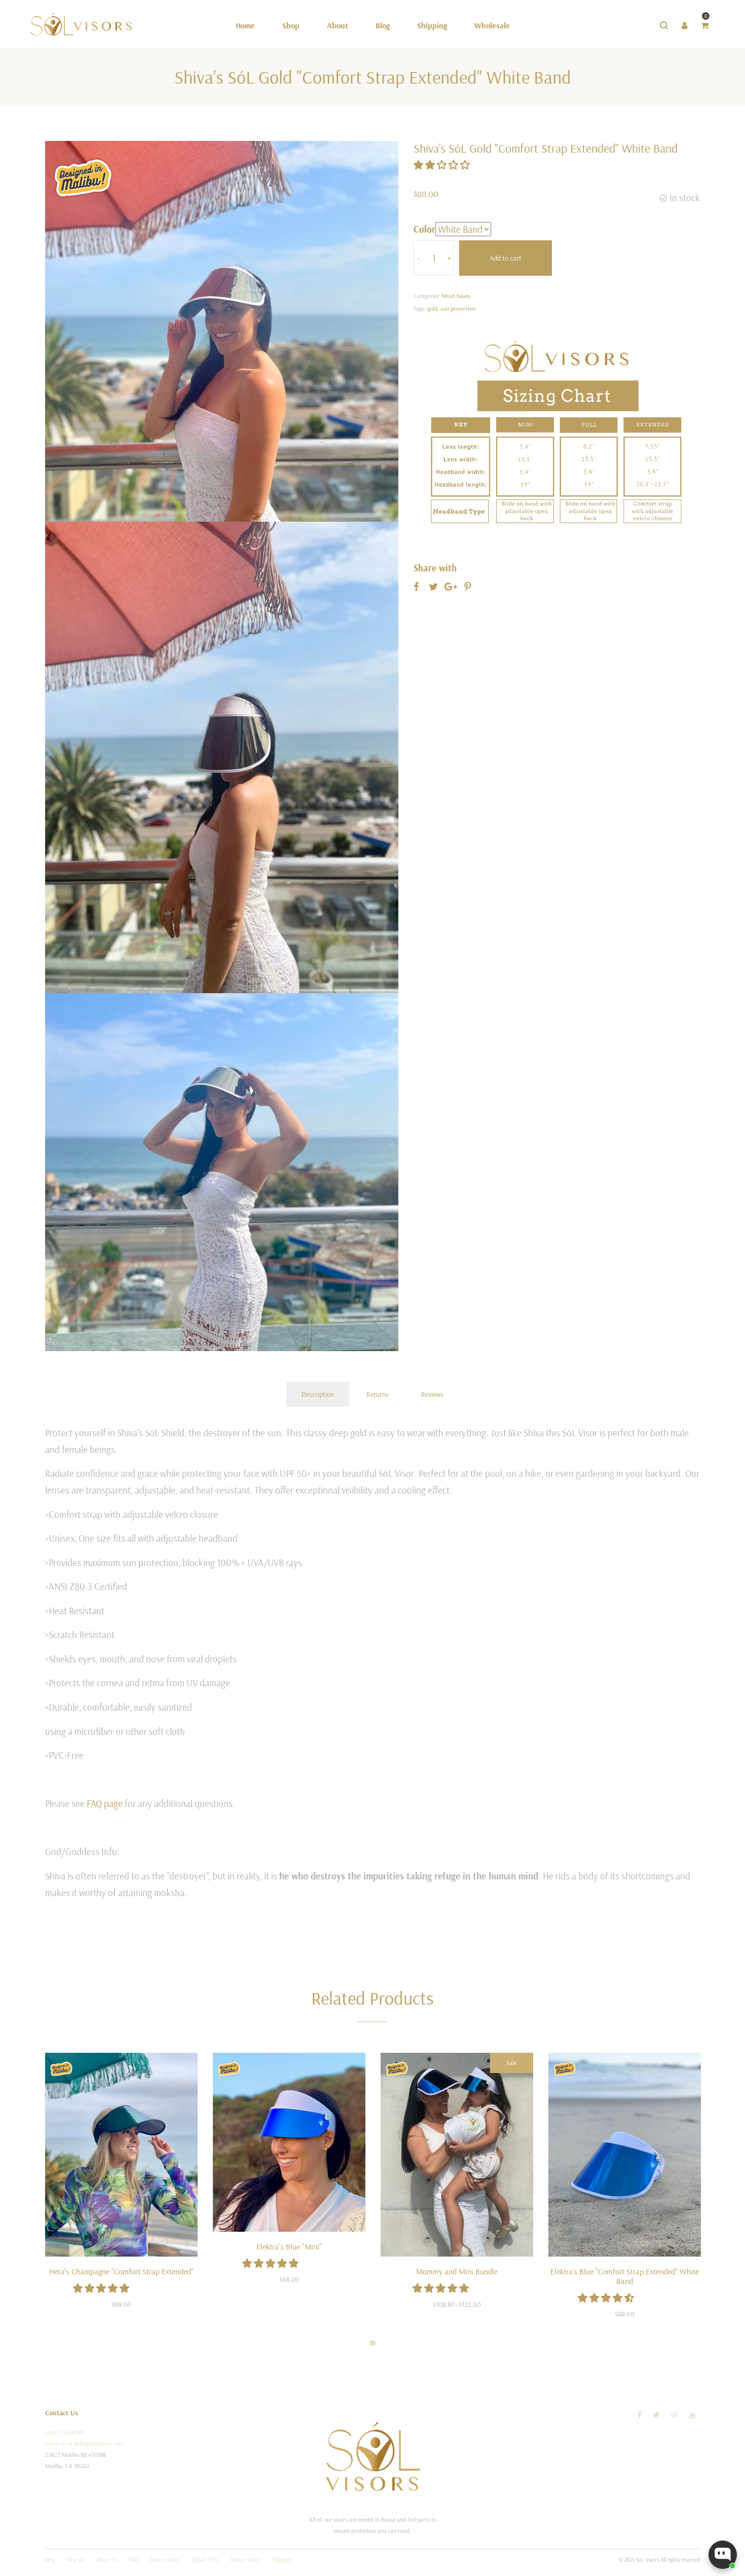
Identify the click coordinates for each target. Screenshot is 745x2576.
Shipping (282, 2560)
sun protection (458, 309)
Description (318, 1394)
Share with (435, 568)
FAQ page (105, 1803)
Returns (378, 1394)
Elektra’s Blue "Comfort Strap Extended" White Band (625, 2276)
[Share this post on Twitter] (433, 587)
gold (432, 309)
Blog (50, 2560)
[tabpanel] (121, 2187)
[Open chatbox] (723, 2555)
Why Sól (76, 2560)
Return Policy (246, 2560)
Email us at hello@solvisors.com (84, 2443)
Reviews (432, 1394)
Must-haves (456, 296)
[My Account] (684, 25)
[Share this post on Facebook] (416, 587)
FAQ (134, 2560)
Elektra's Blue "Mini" (289, 2246)
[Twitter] (657, 2415)
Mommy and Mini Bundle (457, 2271)
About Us (107, 2560)
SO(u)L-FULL (205, 2560)
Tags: (420, 309)
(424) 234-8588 (64, 2432)
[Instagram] (675, 2415)
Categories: (427, 296)
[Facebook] (640, 2415)
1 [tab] (373, 2343)
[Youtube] (692, 2415)
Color (424, 229)
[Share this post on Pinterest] (468, 587)
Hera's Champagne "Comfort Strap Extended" (121, 2271)
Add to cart (506, 258)
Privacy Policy (165, 2560)
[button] (443, 165)
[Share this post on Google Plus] (451, 587)
